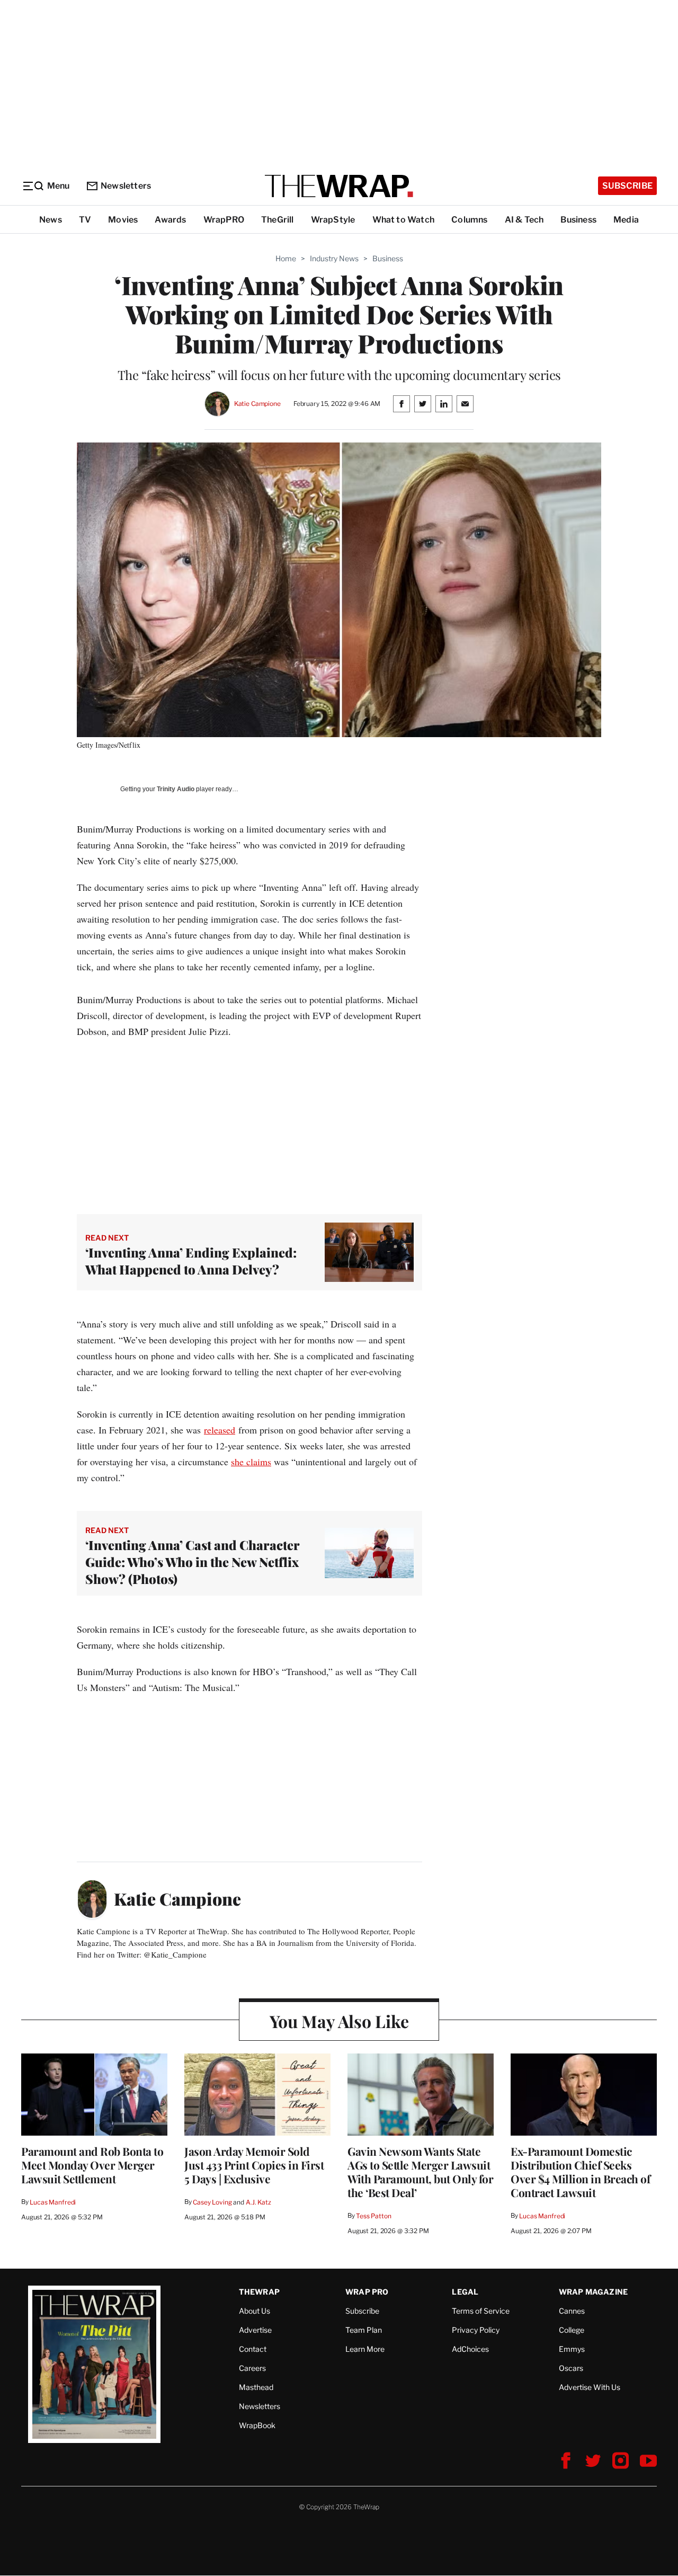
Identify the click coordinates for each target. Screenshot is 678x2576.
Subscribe (627, 186)
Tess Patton (374, 2216)
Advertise (255, 2330)
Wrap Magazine (594, 2292)
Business (578, 220)
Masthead (256, 2387)
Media (626, 220)
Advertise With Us (590, 2387)
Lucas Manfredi (53, 2202)
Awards (170, 220)
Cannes (572, 2311)
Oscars (571, 2368)
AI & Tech (524, 220)
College (572, 2330)
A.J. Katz (258, 2202)
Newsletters (126, 186)
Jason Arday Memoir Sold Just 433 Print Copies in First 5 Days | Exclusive (254, 2165)
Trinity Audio (176, 789)
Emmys (572, 2349)
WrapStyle (333, 220)
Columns (469, 220)
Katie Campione (257, 404)
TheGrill (278, 220)
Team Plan (364, 2330)
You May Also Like (339, 2021)
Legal (465, 2292)
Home (286, 258)
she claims (251, 1462)
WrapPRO (224, 220)
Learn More (365, 2349)
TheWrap (259, 2292)
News (51, 220)
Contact (253, 2349)
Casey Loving (212, 2202)
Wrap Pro (367, 2292)
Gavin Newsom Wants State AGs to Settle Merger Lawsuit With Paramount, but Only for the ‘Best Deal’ (420, 2172)
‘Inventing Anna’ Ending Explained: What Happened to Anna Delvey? (191, 1261)
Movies (123, 220)
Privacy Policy (476, 2330)
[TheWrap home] (339, 186)
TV (85, 220)
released (220, 1430)
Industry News (334, 258)
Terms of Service (481, 2311)
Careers (252, 2368)
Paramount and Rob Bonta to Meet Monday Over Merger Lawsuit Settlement (92, 2165)
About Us (255, 2311)
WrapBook (257, 2425)
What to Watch (404, 220)
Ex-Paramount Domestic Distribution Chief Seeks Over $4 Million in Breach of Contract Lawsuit (580, 2172)
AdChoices (470, 2349)
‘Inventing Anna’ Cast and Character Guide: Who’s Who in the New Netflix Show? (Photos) (192, 1562)
